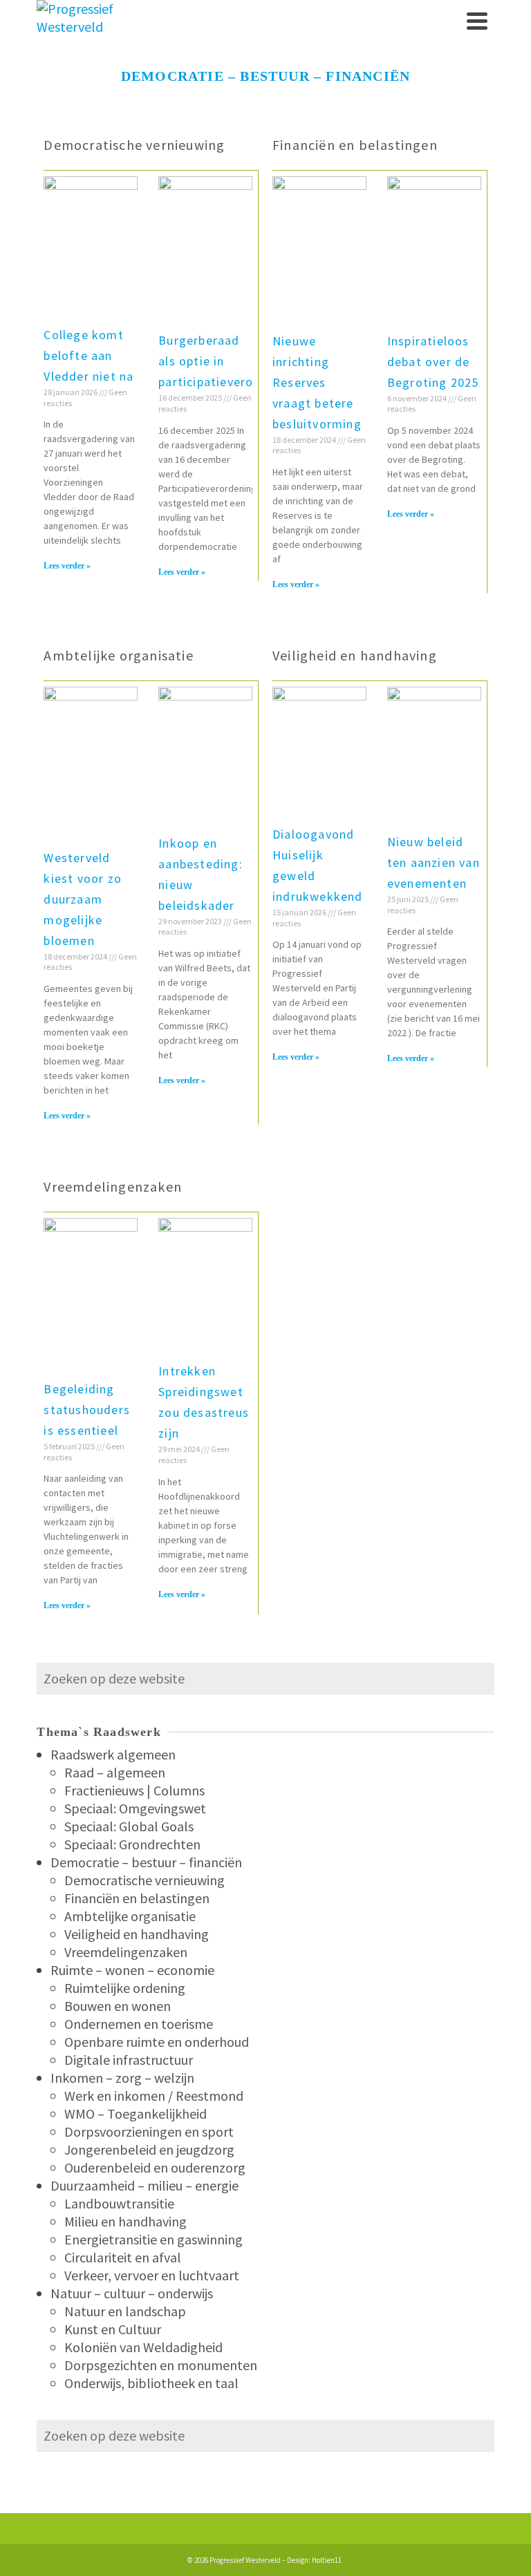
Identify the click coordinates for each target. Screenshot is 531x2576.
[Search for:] (265, 1678)
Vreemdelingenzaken (113, 1186)
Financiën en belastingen (355, 145)
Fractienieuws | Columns (134, 1790)
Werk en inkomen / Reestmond (154, 2096)
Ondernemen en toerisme (139, 2024)
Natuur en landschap (125, 2311)
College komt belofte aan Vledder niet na (88, 355)
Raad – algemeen (115, 1772)
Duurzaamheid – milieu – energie (145, 2185)
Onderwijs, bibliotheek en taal (151, 2383)
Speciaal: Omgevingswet (135, 1808)
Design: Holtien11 (314, 2560)
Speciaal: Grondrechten (132, 1844)
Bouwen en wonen (118, 2006)
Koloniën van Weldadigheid (143, 2347)
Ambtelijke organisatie (118, 655)
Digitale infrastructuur (129, 2060)
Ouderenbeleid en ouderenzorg (155, 2167)
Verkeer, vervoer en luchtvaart (152, 2275)
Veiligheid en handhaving (355, 655)
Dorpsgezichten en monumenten (161, 2365)
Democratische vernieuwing (134, 145)
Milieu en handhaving (125, 2221)
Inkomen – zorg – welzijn (122, 2078)
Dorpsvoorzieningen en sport (149, 2131)
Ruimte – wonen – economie (132, 1970)
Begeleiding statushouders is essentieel (87, 1410)
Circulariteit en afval (123, 2257)
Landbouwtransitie (119, 2203)
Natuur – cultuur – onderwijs (132, 2293)
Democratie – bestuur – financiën (146, 1862)
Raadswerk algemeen (113, 1754)
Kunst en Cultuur (113, 2329)
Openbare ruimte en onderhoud (157, 2042)
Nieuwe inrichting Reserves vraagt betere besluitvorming (317, 382)
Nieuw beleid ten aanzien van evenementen (434, 862)
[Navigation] (477, 21)
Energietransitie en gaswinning (153, 2239)
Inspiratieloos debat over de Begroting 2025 (433, 362)
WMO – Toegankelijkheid (136, 2114)
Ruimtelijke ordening (125, 1988)
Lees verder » (67, 566)
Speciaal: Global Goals (129, 1826)
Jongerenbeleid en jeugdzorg (149, 2149)
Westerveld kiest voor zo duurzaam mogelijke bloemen (83, 899)
